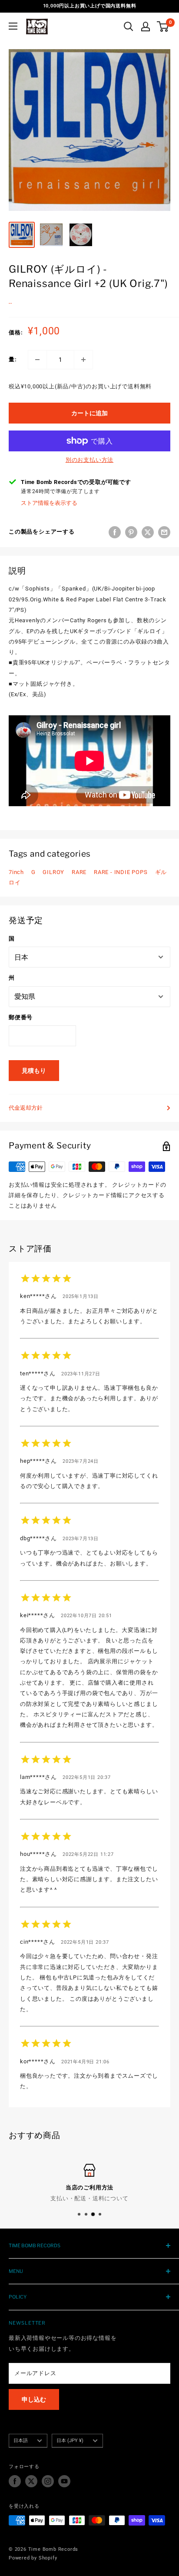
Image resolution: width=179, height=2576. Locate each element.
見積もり (34, 1071)
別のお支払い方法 (89, 460)
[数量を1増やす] (83, 360)
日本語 (21, 2441)
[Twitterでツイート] (148, 532)
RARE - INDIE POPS (121, 872)
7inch (16, 872)
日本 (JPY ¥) (70, 2441)
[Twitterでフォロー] (31, 2481)
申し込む (34, 2399)
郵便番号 (21, 1017)
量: (13, 359)
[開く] (129, 27)
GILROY (53, 872)
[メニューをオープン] (13, 26)
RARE (79, 872)
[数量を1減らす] (37, 360)
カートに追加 (89, 413)
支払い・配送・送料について (89, 2198)
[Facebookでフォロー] (15, 2481)
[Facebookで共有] (115, 532)
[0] (163, 27)
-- (10, 303)
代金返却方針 (26, 1108)
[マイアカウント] (146, 27)
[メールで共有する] (164, 532)
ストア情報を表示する (49, 503)
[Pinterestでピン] (131, 532)
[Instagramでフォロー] (48, 2481)
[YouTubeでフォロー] (64, 2481)
